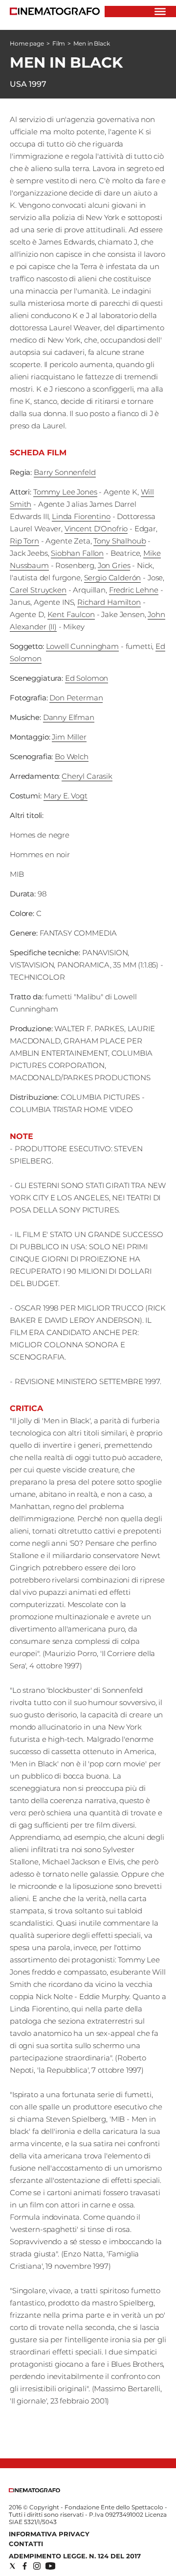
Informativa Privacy (49, 2534)
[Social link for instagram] (37, 2566)
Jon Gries (114, 565)
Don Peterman (76, 698)
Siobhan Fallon (77, 553)
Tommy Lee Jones (65, 492)
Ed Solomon (87, 678)
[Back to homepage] (34, 2490)
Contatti (26, 2544)
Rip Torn (24, 541)
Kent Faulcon (71, 614)
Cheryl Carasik (87, 776)
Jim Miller (69, 737)
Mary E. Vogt (66, 796)
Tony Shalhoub (120, 541)
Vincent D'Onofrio (96, 529)
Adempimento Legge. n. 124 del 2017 (75, 2556)
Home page (27, 43)
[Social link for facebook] (25, 2566)
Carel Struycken (38, 590)
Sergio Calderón (113, 578)
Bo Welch (72, 756)
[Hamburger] (160, 12)
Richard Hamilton (109, 602)
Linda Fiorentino (81, 516)
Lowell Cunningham (82, 646)
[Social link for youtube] (50, 2566)
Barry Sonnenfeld (65, 472)
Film (59, 43)
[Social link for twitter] (12, 2566)
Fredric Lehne (134, 590)
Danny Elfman (69, 717)
